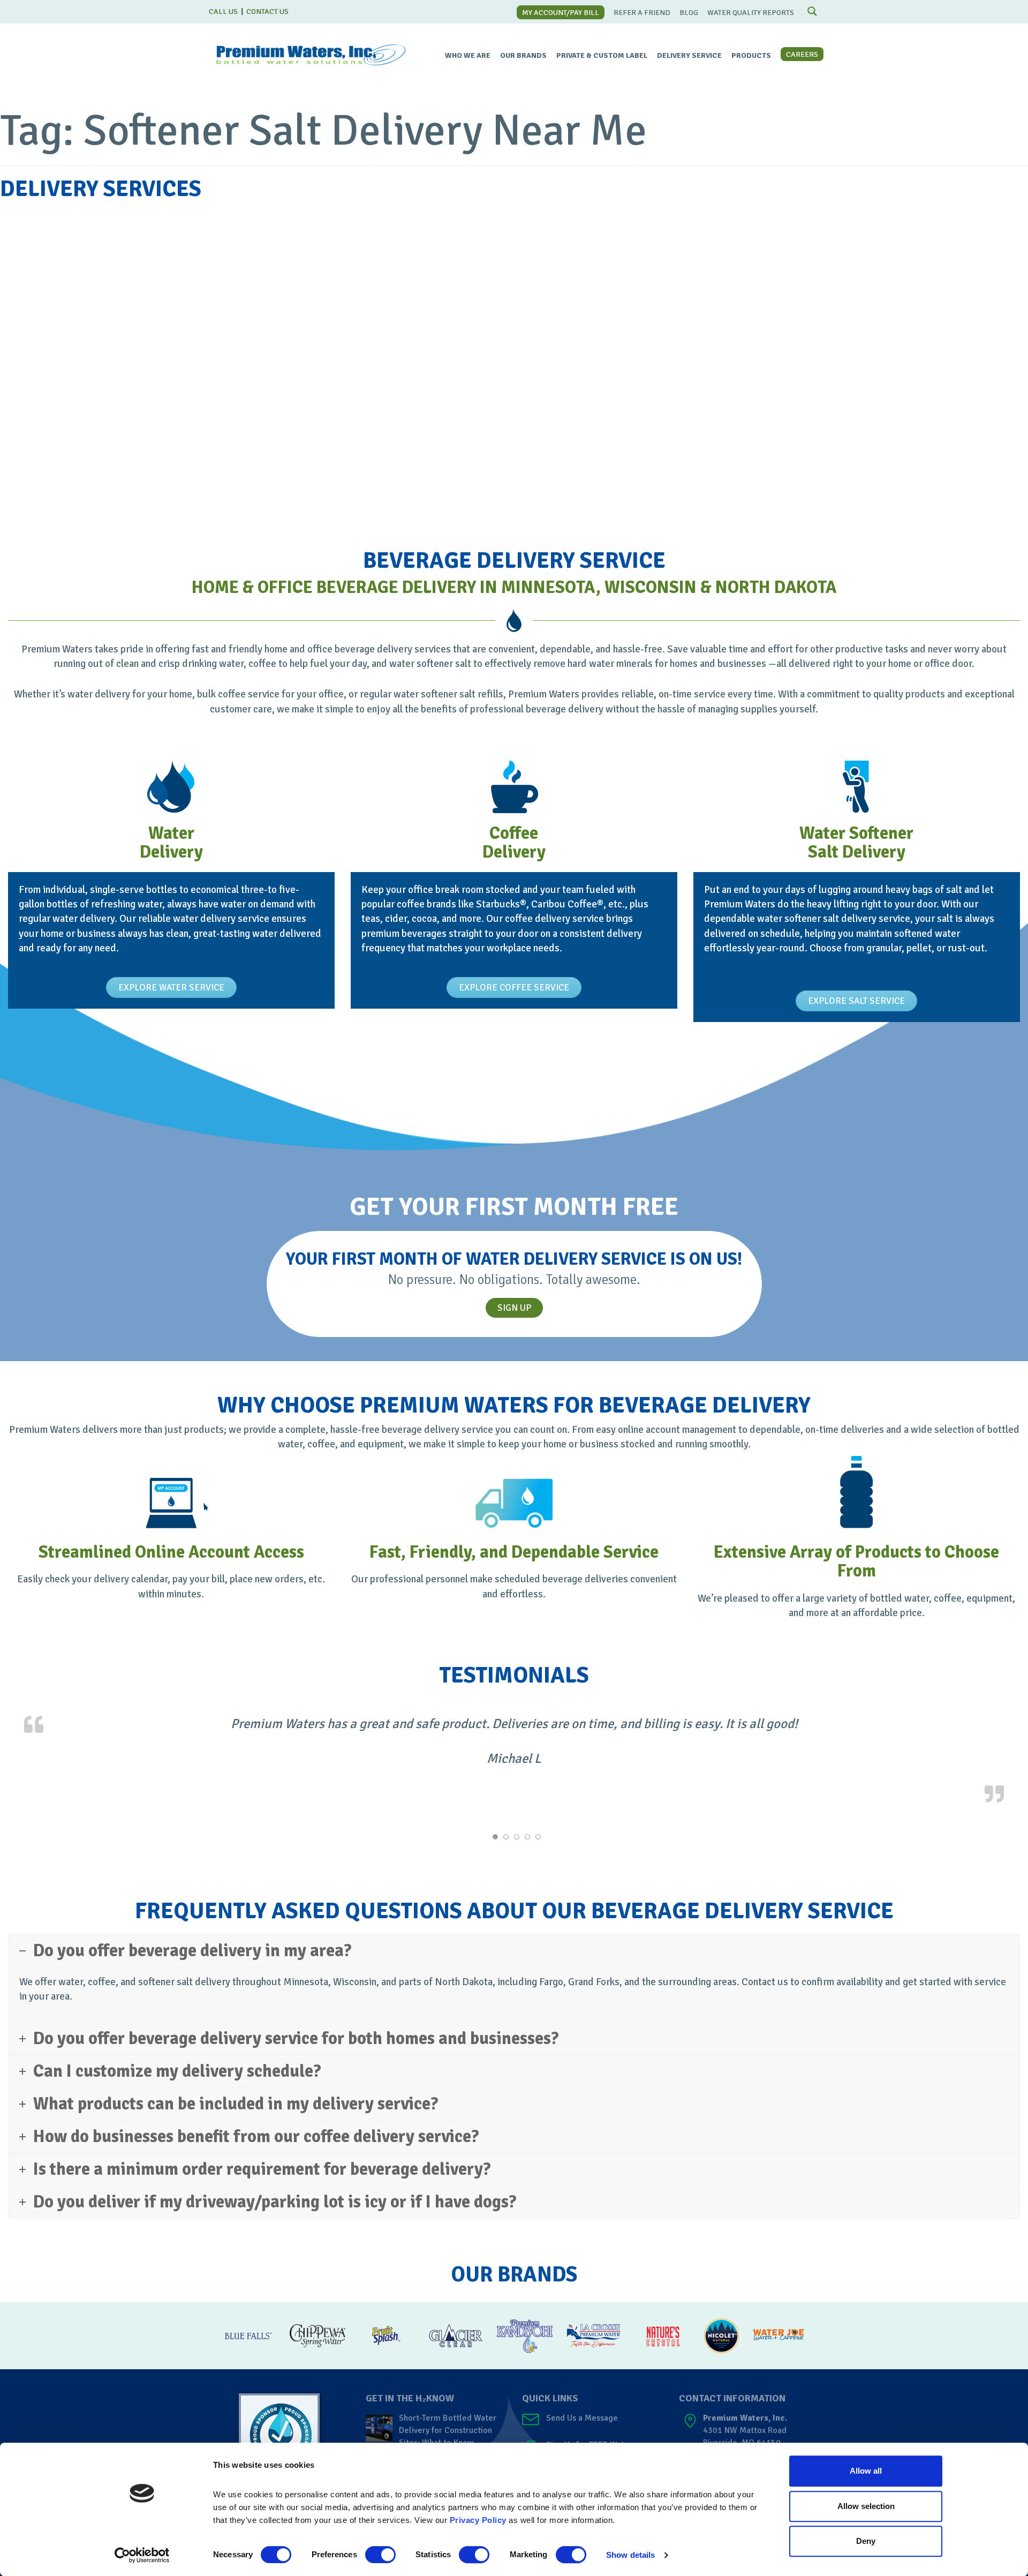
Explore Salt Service (856, 1001)
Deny (866, 2541)
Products (751, 55)
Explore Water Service (171, 987)
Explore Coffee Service (514, 987)
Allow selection (866, 2506)
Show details (630, 2555)
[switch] (380, 2555)
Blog (689, 13)
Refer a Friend (642, 13)
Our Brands (523, 55)
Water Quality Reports (751, 13)
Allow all (866, 2471)
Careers (802, 54)
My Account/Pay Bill (561, 13)
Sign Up (514, 1308)
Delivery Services (101, 189)
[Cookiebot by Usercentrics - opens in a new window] (142, 2555)
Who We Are (468, 55)
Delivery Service (689, 55)
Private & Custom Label (602, 55)
